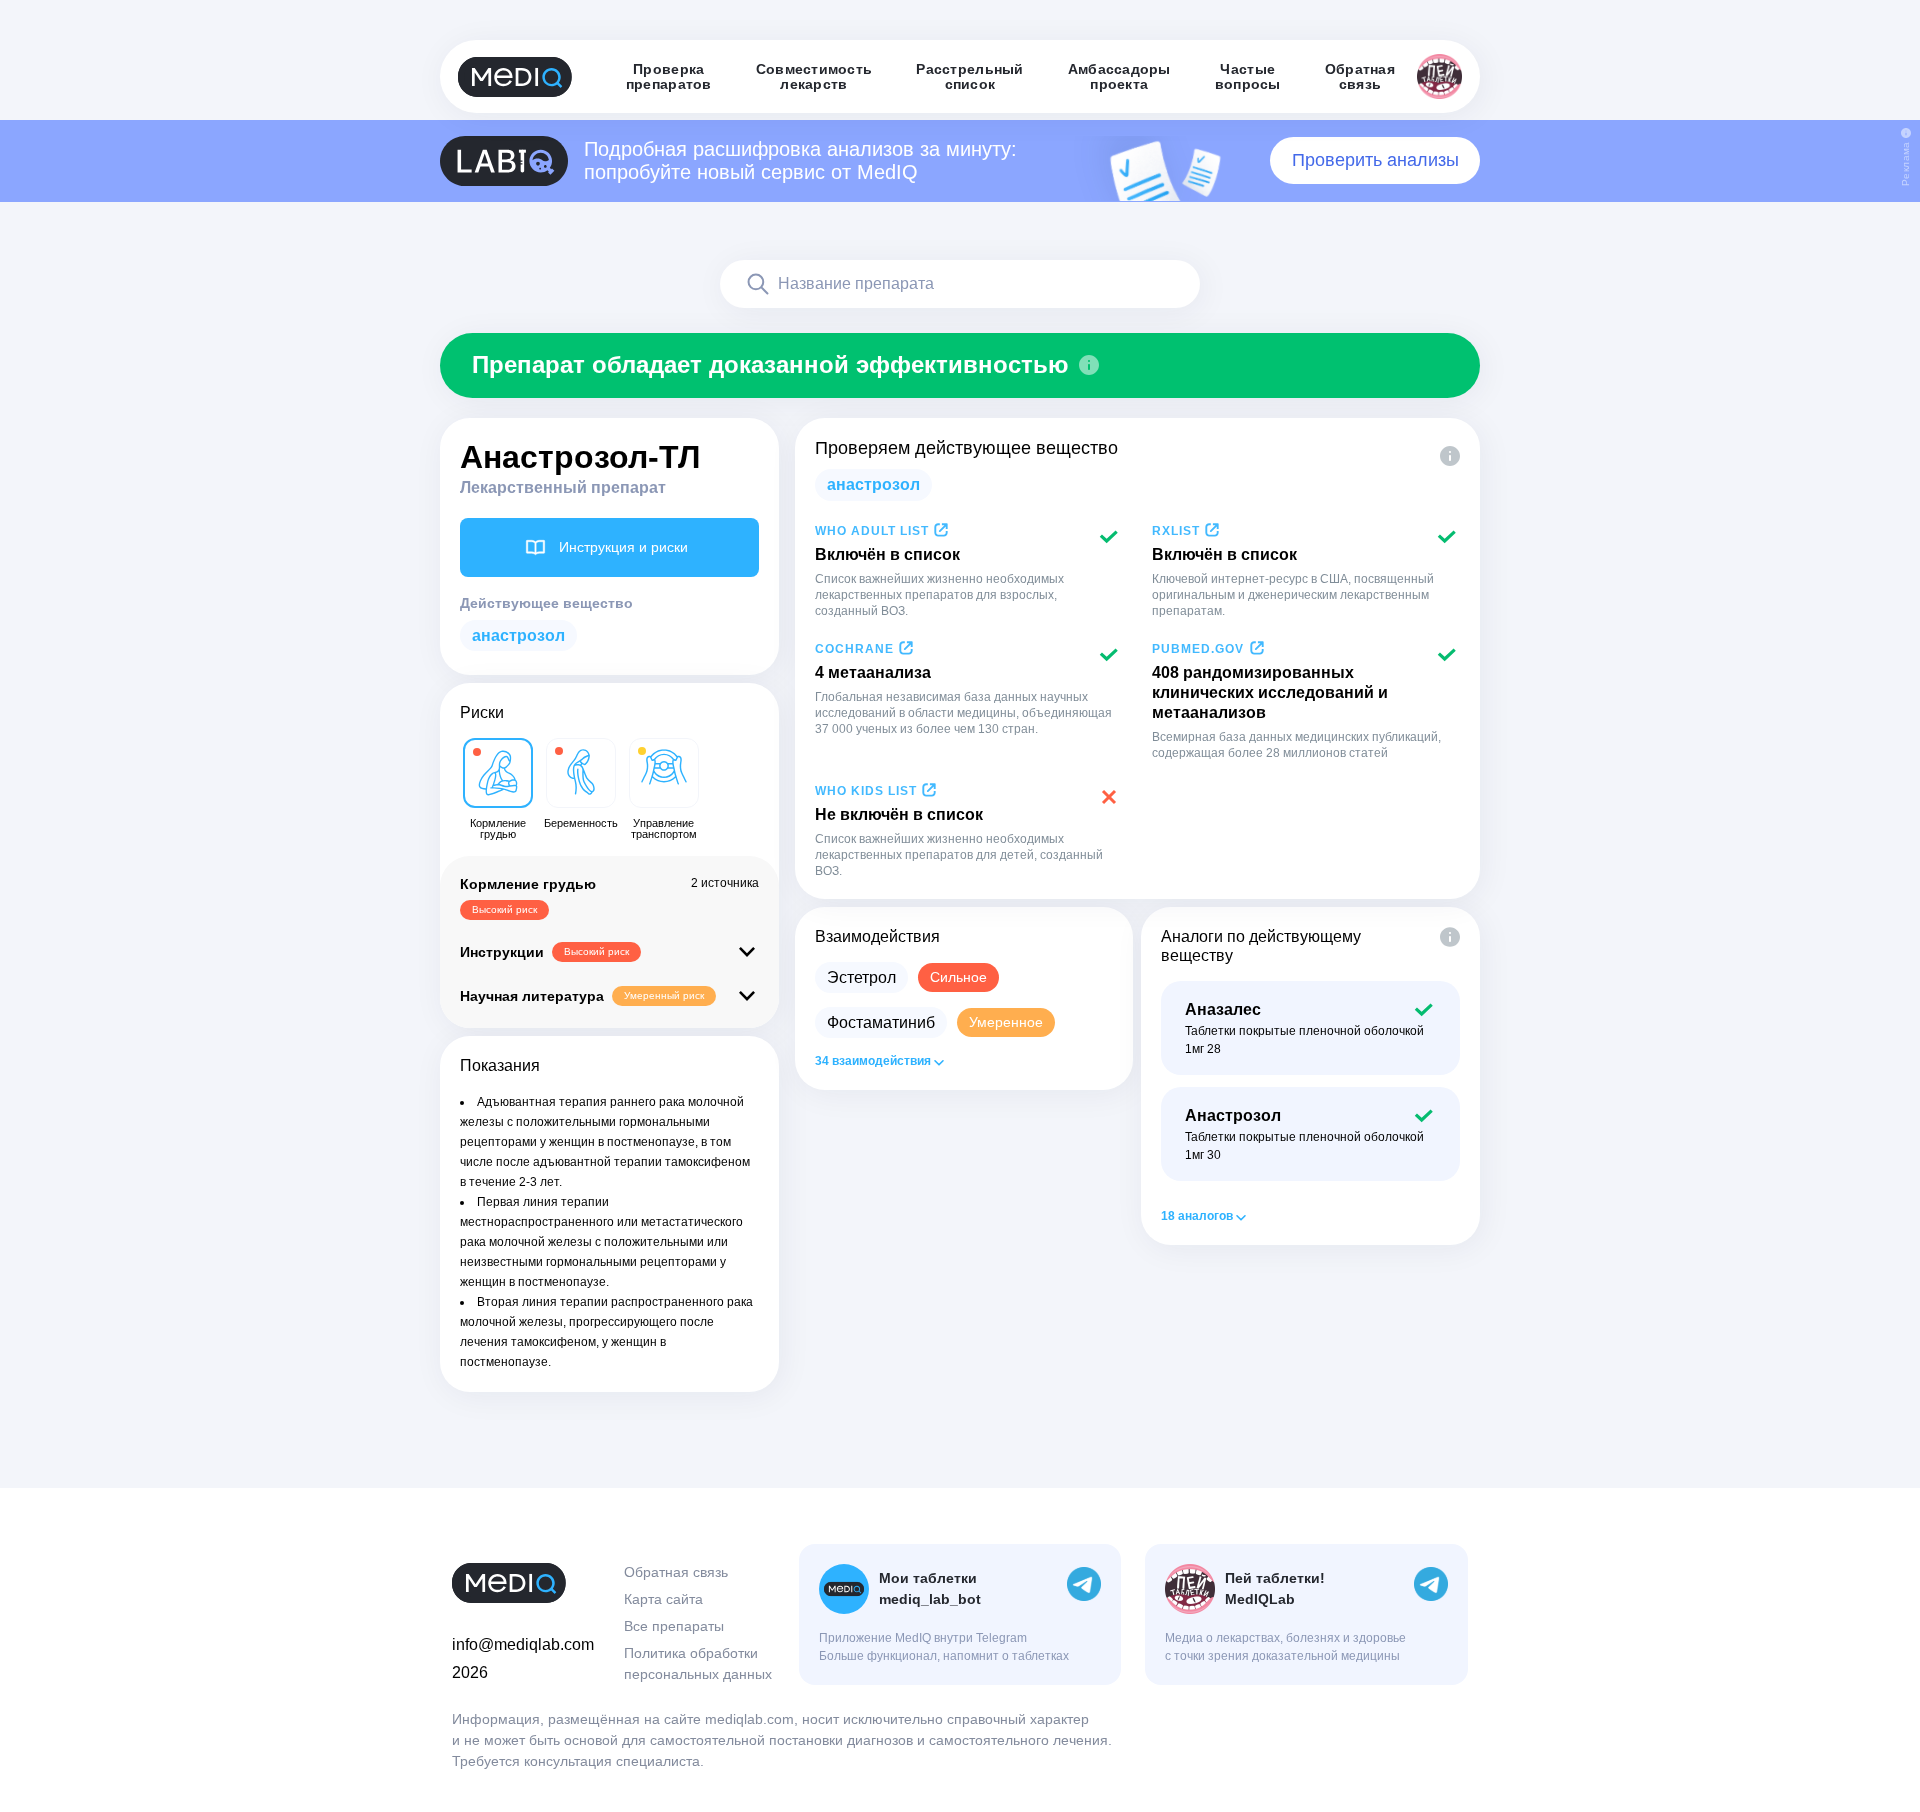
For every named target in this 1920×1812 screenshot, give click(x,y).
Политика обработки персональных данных (698, 1663)
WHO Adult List (872, 531)
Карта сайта (663, 1599)
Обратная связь (676, 1572)
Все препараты (674, 1626)
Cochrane (854, 649)
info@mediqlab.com (523, 1644)
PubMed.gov (1198, 649)
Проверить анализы (1375, 160)
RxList (1176, 531)
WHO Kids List (866, 791)
